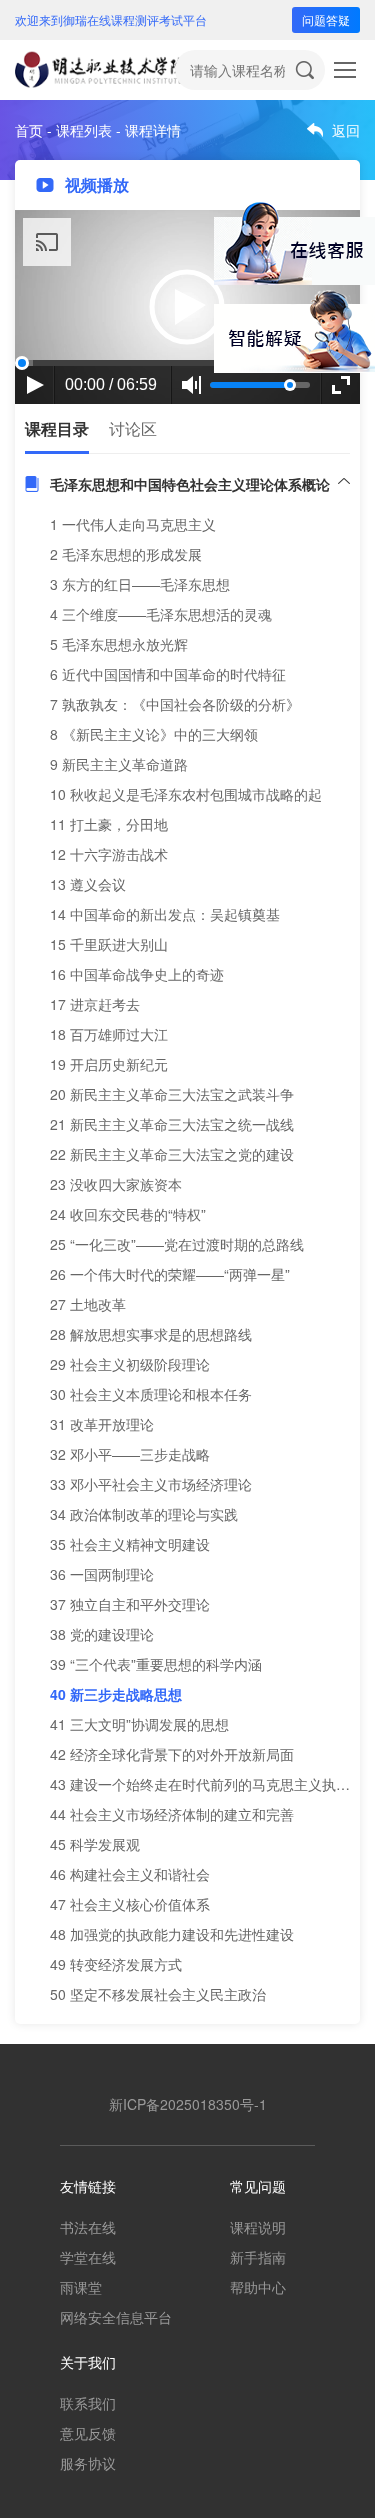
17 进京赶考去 (95, 1004)
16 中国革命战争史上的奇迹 (137, 974)
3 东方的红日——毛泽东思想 (140, 584)
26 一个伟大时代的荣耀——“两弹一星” (170, 1274)
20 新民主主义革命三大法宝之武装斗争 (172, 1094)
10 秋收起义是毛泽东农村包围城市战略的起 (186, 794)
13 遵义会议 (88, 884)
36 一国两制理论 (102, 1574)
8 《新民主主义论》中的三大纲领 (154, 734)
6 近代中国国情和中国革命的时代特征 (168, 674)
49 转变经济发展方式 (116, 1964)
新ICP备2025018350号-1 (188, 2104)
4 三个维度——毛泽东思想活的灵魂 (161, 614)
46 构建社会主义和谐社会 (130, 1874)
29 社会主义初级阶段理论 (130, 1364)
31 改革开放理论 (102, 1424)
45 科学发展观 (95, 1844)
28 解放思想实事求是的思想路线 (151, 1334)
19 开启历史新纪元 (109, 1064)
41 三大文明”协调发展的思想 (139, 1724)
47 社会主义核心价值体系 (130, 1904)
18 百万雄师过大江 (109, 1034)
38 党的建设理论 (102, 1634)
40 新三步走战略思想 (116, 1694)
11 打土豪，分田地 (109, 824)
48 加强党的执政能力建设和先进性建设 (172, 1934)
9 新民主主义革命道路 (119, 764)
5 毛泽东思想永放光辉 (119, 644)
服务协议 (88, 2463)
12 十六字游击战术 (109, 854)
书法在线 (88, 2227)
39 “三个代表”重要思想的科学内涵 (156, 1664)
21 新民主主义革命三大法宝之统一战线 (172, 1124)
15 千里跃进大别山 (109, 944)
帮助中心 (258, 2287)
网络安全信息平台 (116, 2317)
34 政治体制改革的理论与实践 (144, 1514)
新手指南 (258, 2257)
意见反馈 (88, 2433)
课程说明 (258, 2227)
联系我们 (88, 2403)
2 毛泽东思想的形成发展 (126, 554)
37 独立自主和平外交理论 (130, 1604)
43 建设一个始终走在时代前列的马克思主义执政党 (207, 1784)
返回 (346, 130)
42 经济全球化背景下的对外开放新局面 (172, 1754)
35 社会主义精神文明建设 (130, 1544)
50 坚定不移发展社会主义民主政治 (158, 1994)
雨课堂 (81, 2287)
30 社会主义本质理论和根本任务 (151, 1394)
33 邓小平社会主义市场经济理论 (151, 1484)
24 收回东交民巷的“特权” (128, 1214)
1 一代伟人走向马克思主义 (133, 524)
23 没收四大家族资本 (116, 1184)
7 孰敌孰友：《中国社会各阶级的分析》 (175, 704)
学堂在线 (88, 2257)
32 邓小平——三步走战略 (130, 1454)
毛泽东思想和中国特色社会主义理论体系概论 (190, 484)
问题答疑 (326, 19)
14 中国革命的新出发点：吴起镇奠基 (165, 914)
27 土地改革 (88, 1304)
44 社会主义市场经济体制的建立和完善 (172, 1814)
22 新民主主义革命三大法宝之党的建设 (172, 1154)
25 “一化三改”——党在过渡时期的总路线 (177, 1244)
